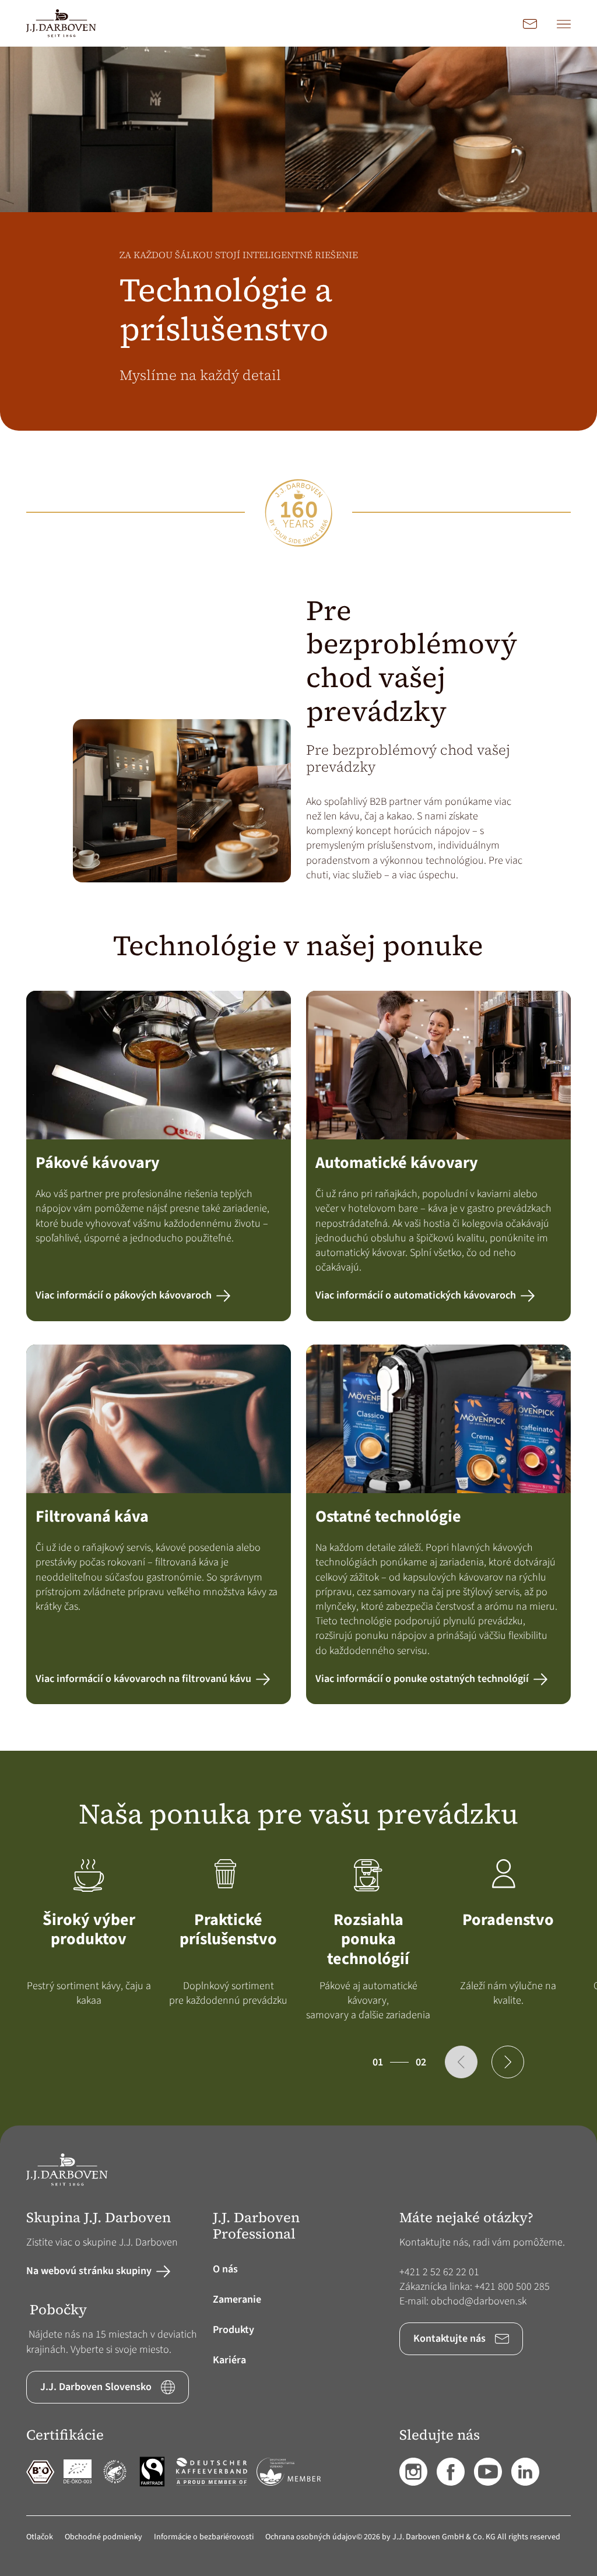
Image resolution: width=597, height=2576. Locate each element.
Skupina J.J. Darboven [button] (99, 2218)
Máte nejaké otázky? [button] (466, 2218)
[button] (461, 2062)
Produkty (233, 2330)
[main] (298, 1086)
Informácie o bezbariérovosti (204, 2537)
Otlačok (40, 2537)
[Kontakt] (530, 23)
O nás (225, 2269)
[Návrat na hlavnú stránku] (61, 23)
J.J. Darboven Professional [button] (256, 2226)
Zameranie (237, 2299)
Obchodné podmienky (103, 2537)
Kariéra (229, 2360)
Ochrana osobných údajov (311, 2537)
